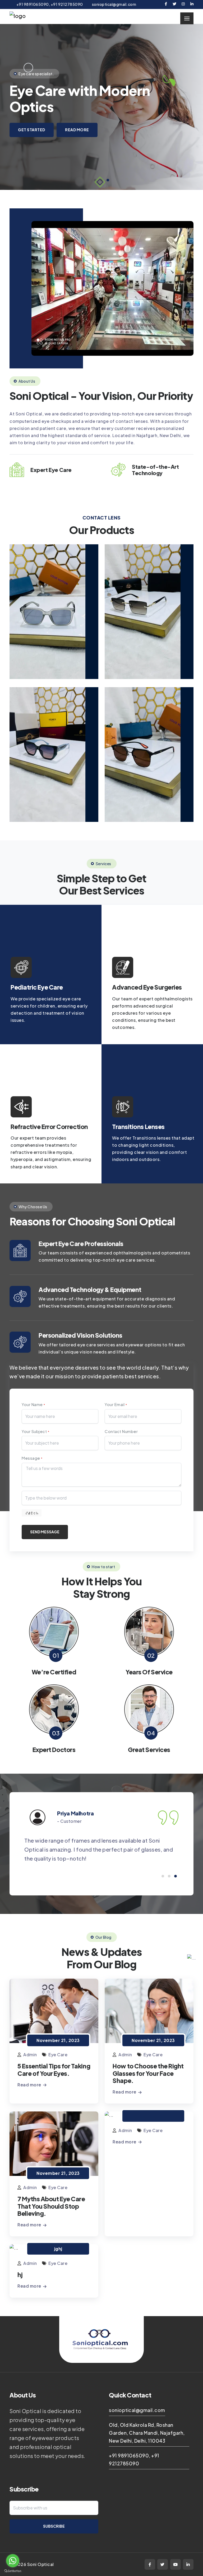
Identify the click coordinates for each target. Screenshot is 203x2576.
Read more (30, 2085)
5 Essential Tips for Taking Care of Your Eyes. (54, 2069)
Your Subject (35, 1431)
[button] (108, 180)
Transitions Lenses (138, 1127)
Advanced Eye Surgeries (147, 987)
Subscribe (54, 2526)
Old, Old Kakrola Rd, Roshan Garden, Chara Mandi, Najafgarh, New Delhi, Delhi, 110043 (147, 2433)
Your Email (116, 1404)
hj (20, 2275)
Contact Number (121, 1431)
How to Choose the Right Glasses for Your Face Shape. (148, 2073)
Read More (77, 130)
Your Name (33, 1404)
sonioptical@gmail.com (137, 2410)
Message (32, 1458)
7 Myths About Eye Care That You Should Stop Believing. (51, 2206)
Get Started (32, 130)
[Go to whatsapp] (13, 2561)
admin (30, 2055)
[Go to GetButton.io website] (13, 2571)
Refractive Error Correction (49, 1127)
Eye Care (58, 2055)
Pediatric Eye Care (37, 987)
